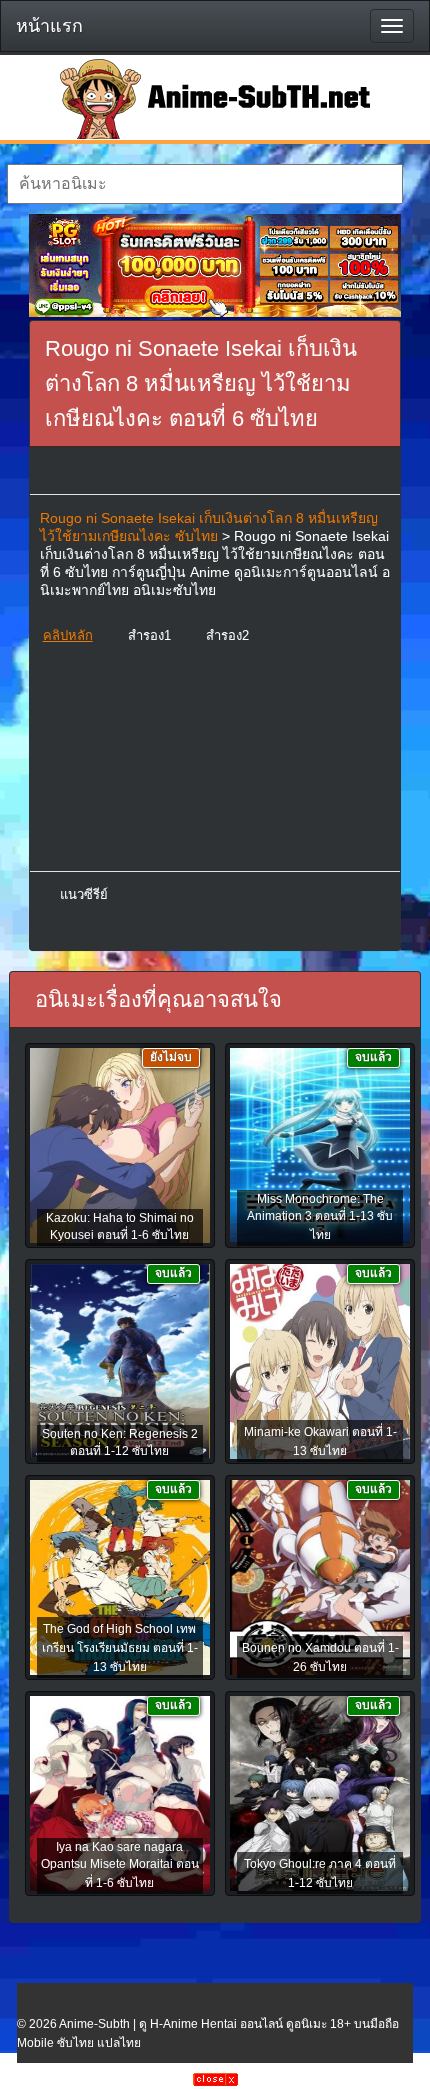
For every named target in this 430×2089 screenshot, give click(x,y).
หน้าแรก (49, 26)
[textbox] (205, 184)
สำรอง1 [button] (149, 635)
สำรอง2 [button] (227, 635)
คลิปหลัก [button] (68, 635)
